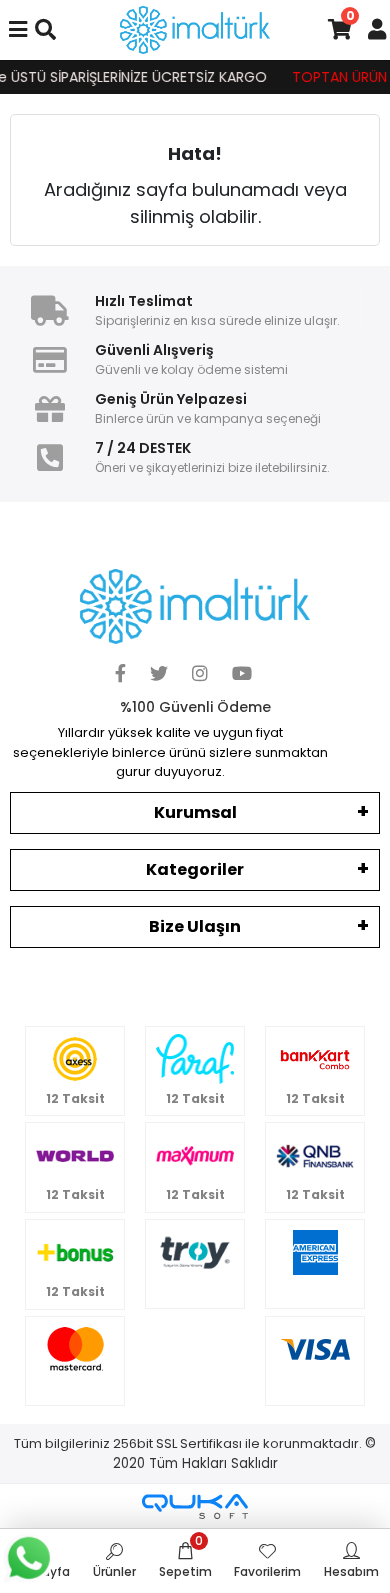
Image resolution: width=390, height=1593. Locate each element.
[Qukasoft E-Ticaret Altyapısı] (195, 1506)
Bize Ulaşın (195, 926)
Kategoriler (195, 869)
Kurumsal (195, 812)
